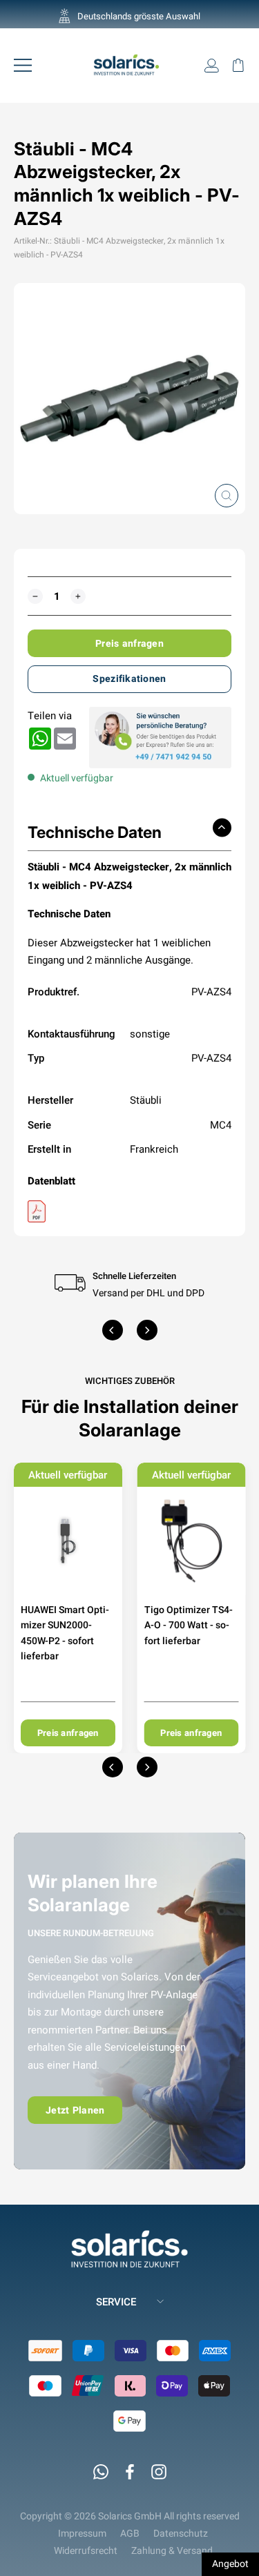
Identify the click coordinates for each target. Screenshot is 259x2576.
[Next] (147, 1330)
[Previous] (113, 1330)
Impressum (82, 2533)
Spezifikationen (129, 679)
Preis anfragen (129, 643)
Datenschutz (181, 2533)
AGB (130, 2533)
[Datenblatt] (129, 1211)
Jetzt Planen (75, 2110)
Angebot (230, 2564)
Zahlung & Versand (172, 2550)
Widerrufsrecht (86, 2550)
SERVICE (116, 2302)
